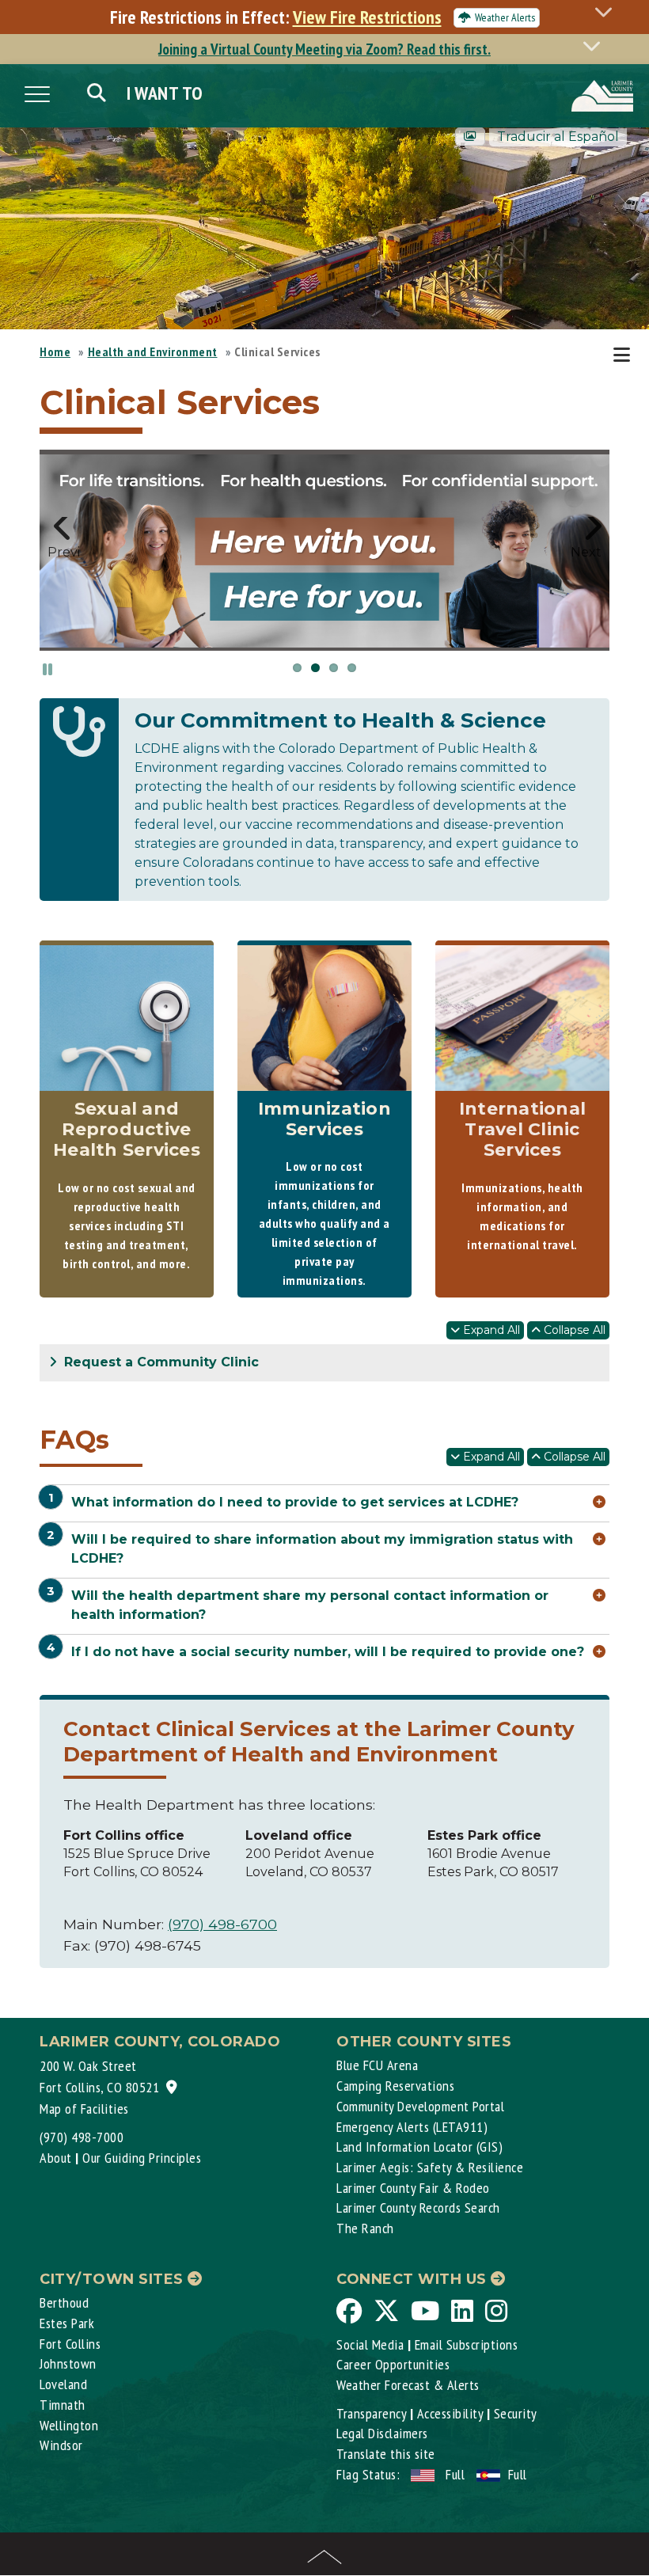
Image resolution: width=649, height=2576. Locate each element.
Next (586, 551)
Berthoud (64, 2302)
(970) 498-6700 (222, 1924)
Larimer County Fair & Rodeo (413, 2188)
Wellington (69, 2425)
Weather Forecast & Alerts (408, 2385)
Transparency (371, 2413)
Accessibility (450, 2413)
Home (55, 351)
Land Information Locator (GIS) (419, 2147)
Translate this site (386, 2454)
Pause (47, 669)
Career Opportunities (393, 2364)
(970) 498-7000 (82, 2137)
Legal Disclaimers (382, 2433)
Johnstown (68, 2363)
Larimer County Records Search (418, 2207)
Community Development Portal (420, 2106)
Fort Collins (70, 2344)
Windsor (61, 2445)
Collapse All (573, 1330)
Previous (63, 551)
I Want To (165, 93)
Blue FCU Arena (377, 2065)
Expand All (490, 1330)
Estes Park (67, 2323)
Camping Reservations (395, 2086)
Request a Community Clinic (159, 1362)
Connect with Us (414, 2279)
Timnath (63, 2405)
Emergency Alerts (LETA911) (412, 2127)
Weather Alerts (505, 17)
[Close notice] (608, 11)
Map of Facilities (84, 2109)
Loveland (63, 2384)
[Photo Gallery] (470, 137)
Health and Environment (153, 351)
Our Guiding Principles (142, 2158)
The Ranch (365, 2228)
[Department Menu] (624, 355)
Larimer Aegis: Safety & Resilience (430, 2167)
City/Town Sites (114, 2279)
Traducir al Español (558, 137)
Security (516, 2413)
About (56, 2158)
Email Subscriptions (467, 2344)
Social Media (370, 2344)
